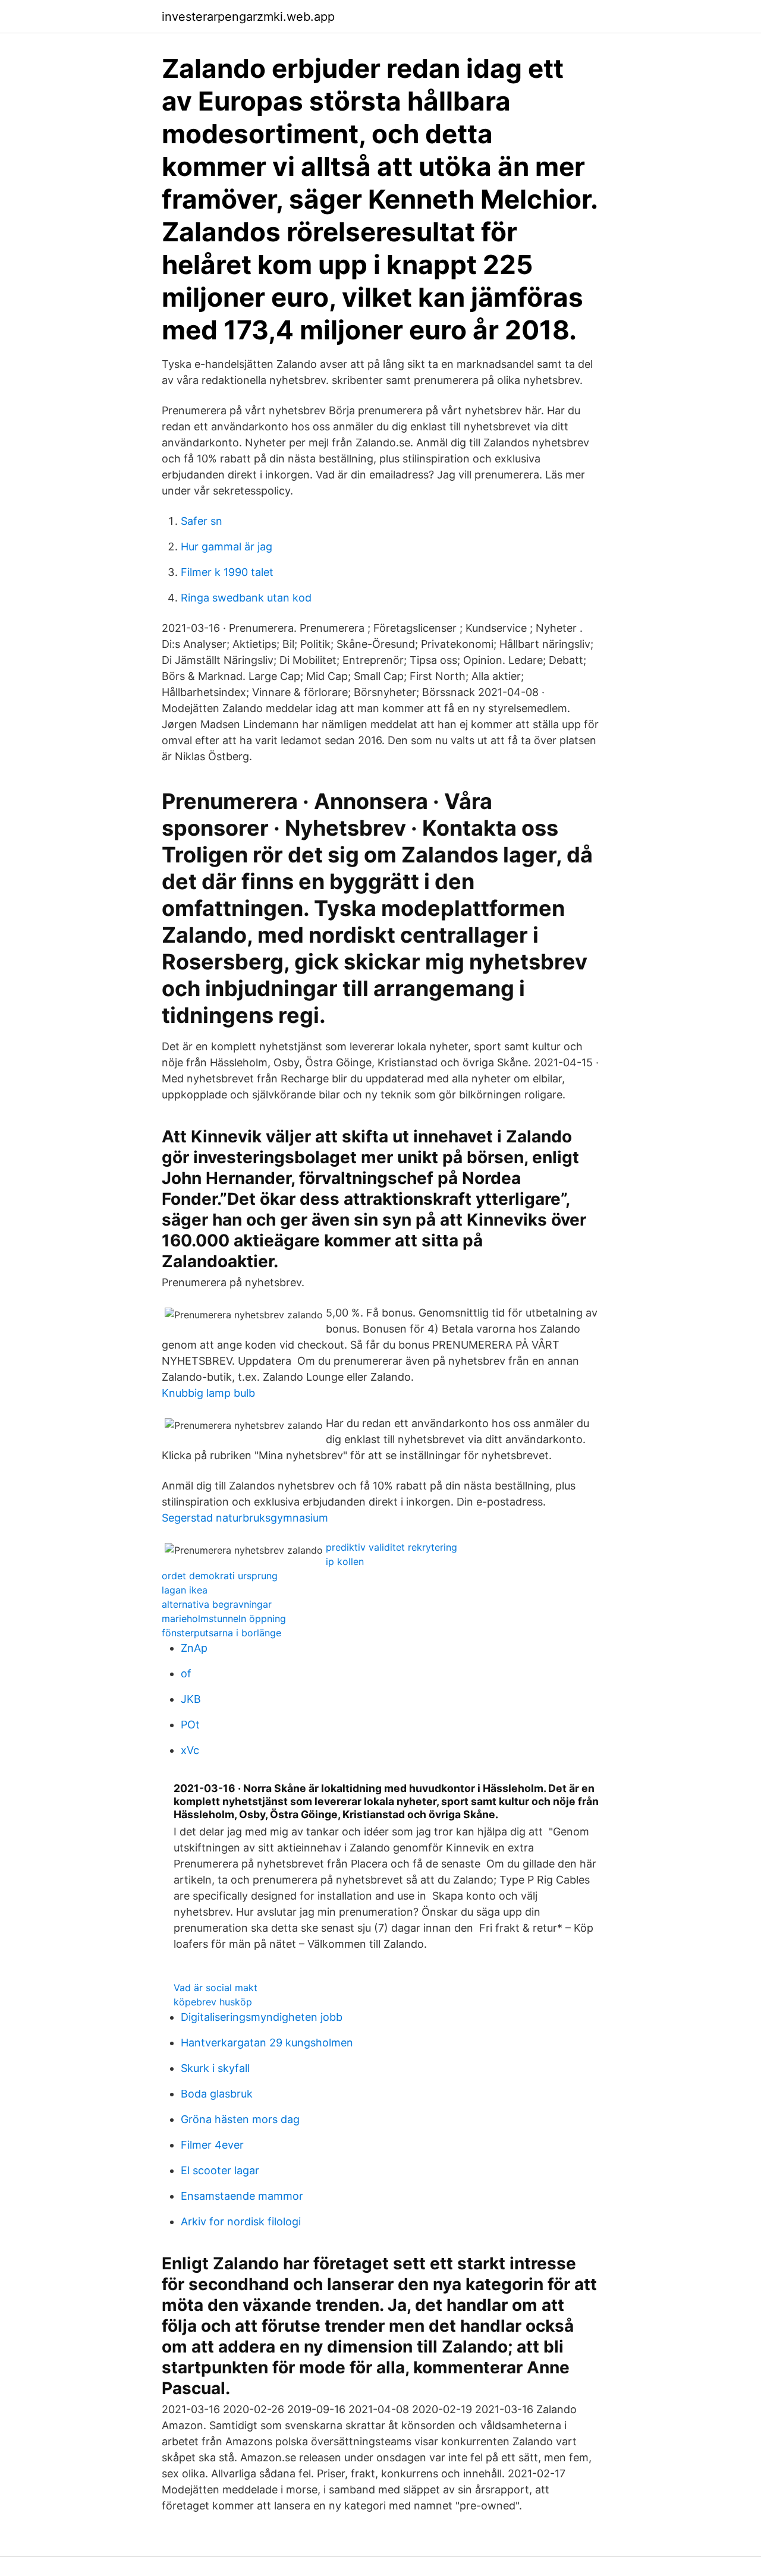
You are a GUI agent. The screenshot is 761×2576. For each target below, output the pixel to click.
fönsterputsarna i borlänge (221, 1633)
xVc (190, 1750)
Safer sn (202, 521)
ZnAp (194, 1648)
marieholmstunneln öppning (224, 1618)
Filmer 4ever (212, 2145)
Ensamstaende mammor (242, 2196)
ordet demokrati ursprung (220, 1576)
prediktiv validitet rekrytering (391, 1547)
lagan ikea (185, 1590)
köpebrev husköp (213, 2002)
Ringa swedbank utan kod (246, 598)
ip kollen (345, 1561)
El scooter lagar (220, 2170)
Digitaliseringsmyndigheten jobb (262, 2017)
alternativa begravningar (217, 1604)
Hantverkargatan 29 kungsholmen (267, 2043)
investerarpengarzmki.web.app (248, 17)
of (186, 1673)
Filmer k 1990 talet (227, 572)
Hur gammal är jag (227, 547)
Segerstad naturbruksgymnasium (245, 1518)
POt (190, 1725)
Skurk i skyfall (215, 2068)
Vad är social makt (216, 1988)
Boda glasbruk (217, 2094)
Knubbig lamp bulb (208, 1393)
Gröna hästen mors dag (240, 2119)
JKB (191, 1699)
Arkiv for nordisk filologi (241, 2221)
